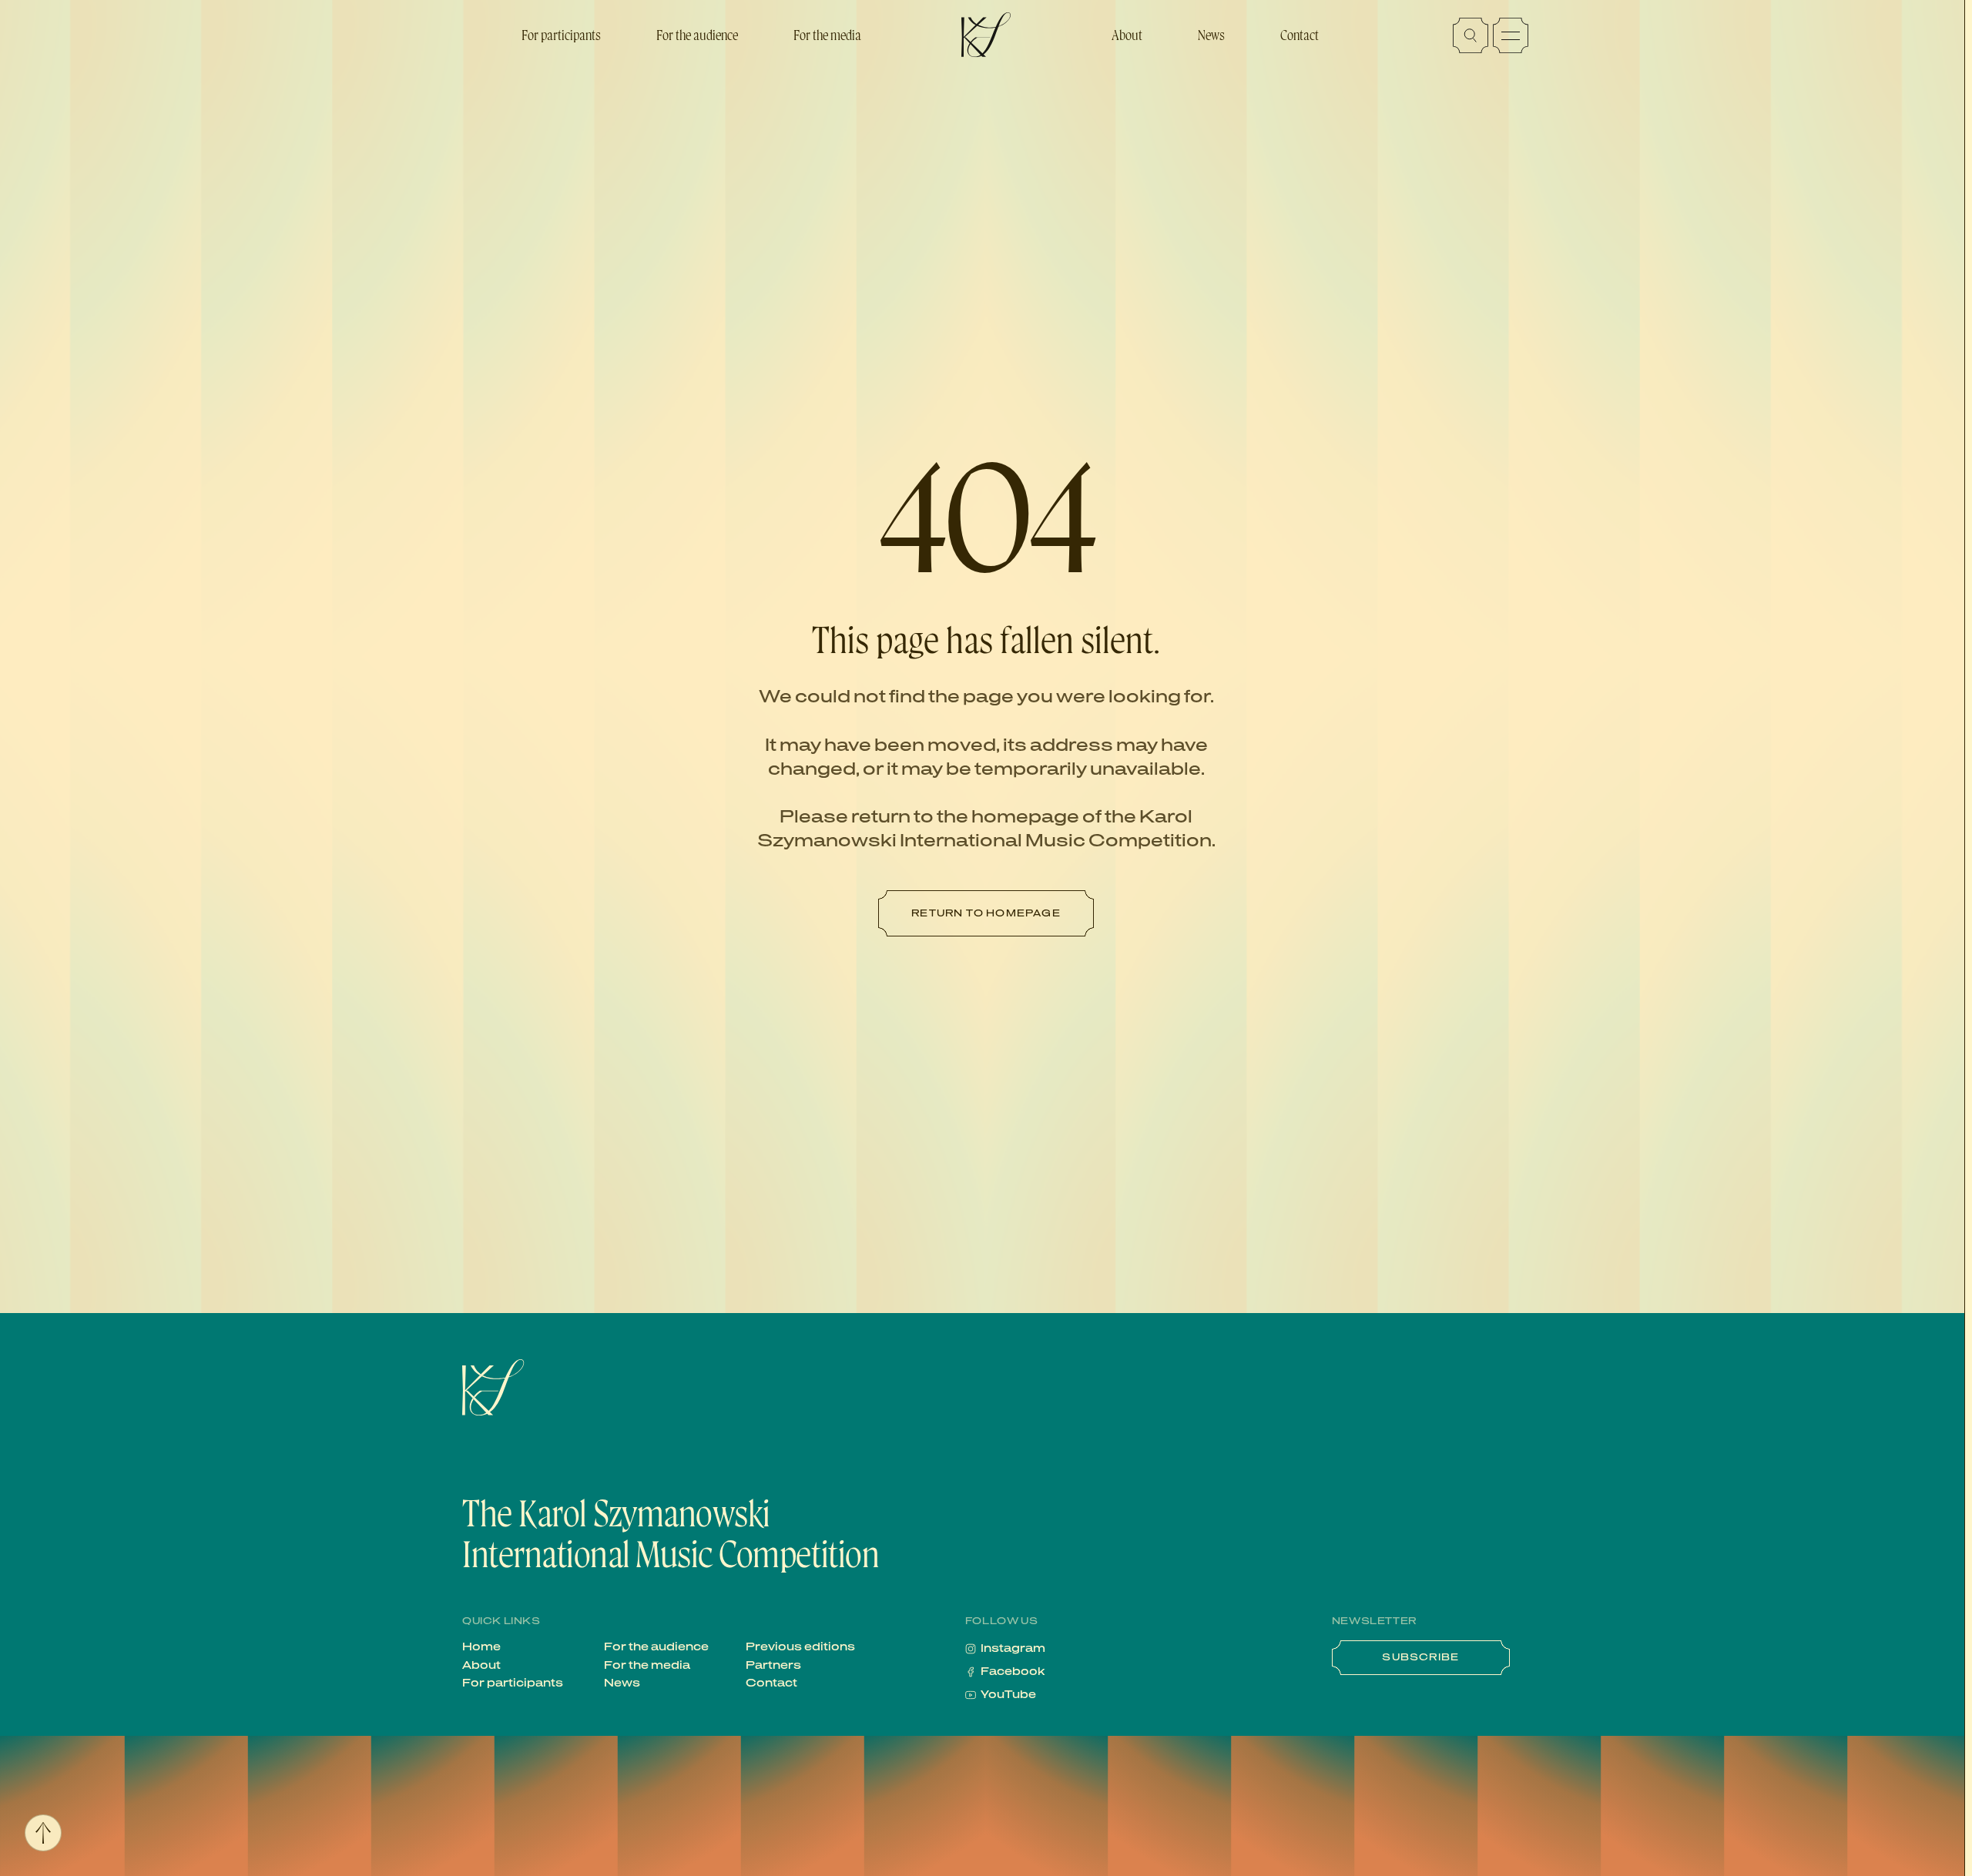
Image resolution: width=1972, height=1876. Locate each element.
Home (481, 1647)
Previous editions (800, 1647)
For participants (561, 35)
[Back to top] (43, 1833)
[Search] (1471, 35)
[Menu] (1511, 35)
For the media (827, 35)
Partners (773, 1666)
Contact (1300, 35)
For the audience (697, 35)
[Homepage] (551, 1388)
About (1127, 35)
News (1211, 35)
